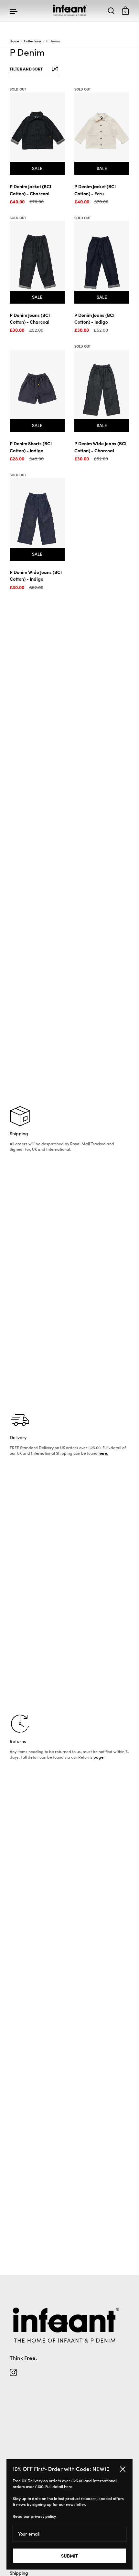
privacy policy (43, 2516)
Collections (33, 41)
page (98, 1757)
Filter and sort (26, 69)
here (103, 1453)
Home (14, 41)
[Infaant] (70, 11)
